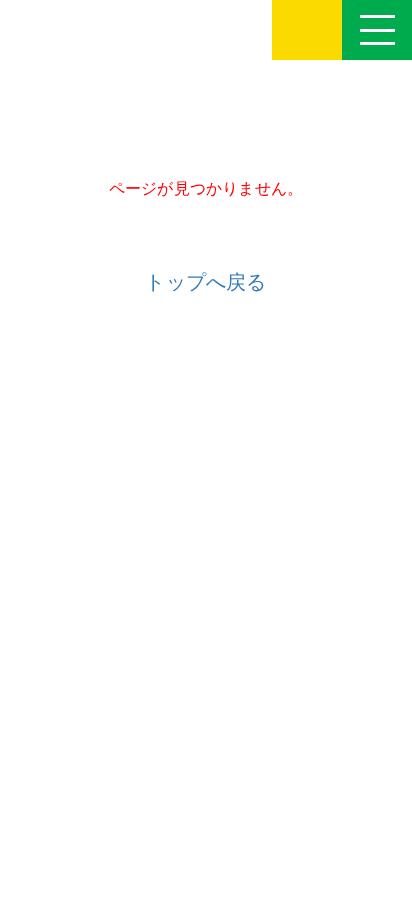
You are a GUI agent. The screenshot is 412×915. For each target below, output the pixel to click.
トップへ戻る (205, 282)
